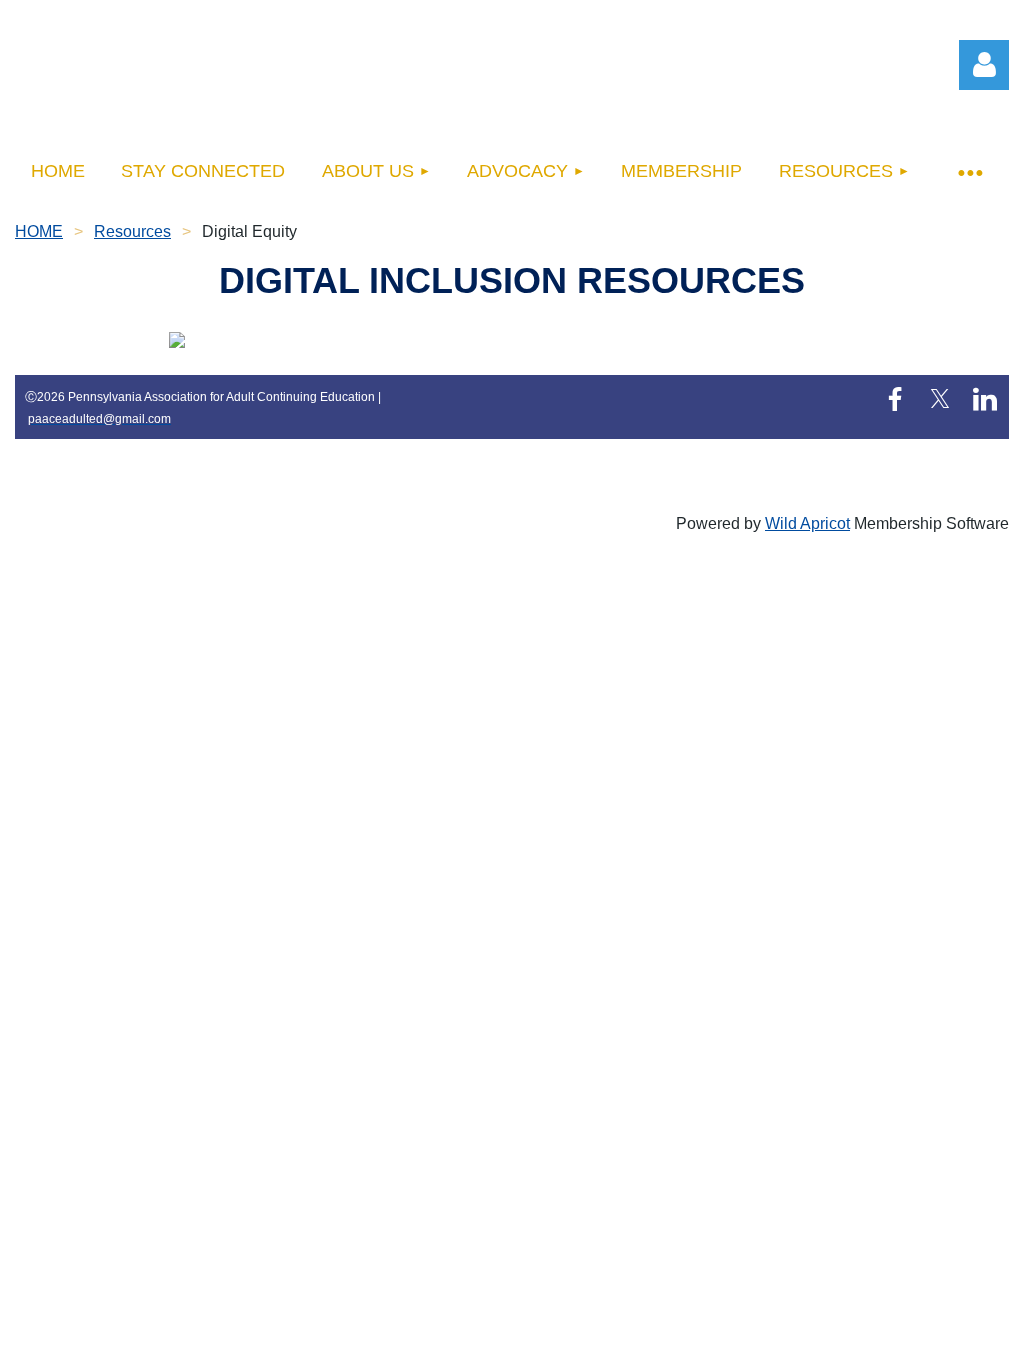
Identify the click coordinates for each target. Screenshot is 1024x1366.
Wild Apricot (807, 523)
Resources (132, 231)
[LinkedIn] (985, 399)
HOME (39, 231)
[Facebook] (895, 399)
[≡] (969, 171)
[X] (940, 399)
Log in (984, 65)
